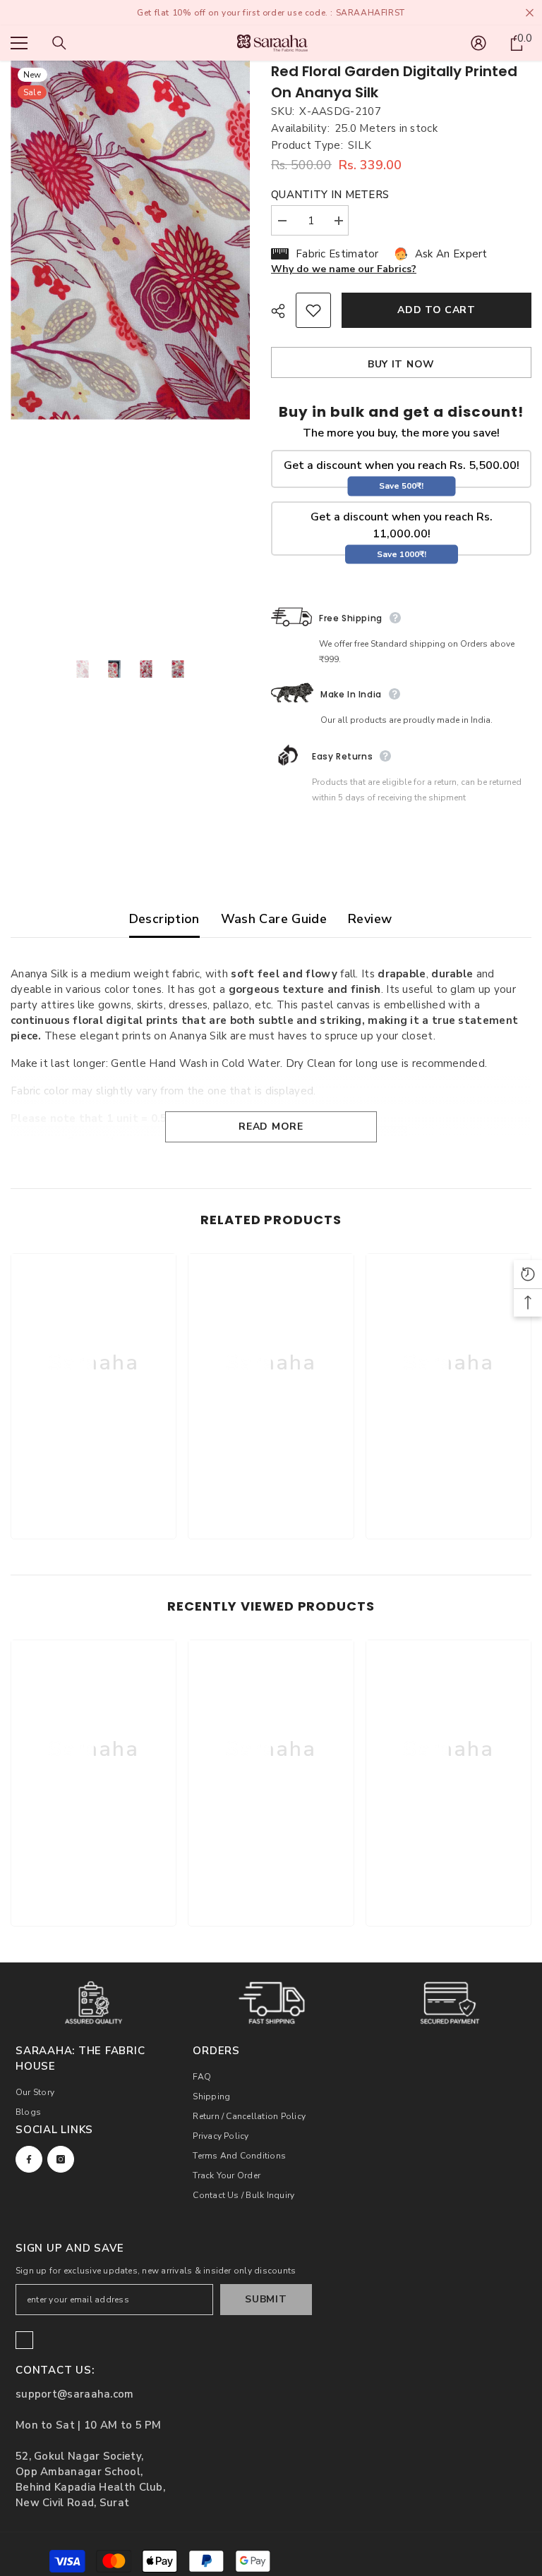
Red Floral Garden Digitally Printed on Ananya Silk (394, 82)
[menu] (19, 43)
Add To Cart (436, 310)
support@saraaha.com (75, 2394)
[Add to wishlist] (313, 310)
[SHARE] (283, 311)
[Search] (59, 43)
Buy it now (401, 364)
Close (530, 13)
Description (164, 919)
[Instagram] (61, 2159)
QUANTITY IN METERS (330, 195)
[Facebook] (29, 2159)
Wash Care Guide (274, 919)
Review (370, 919)
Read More (271, 1127)
